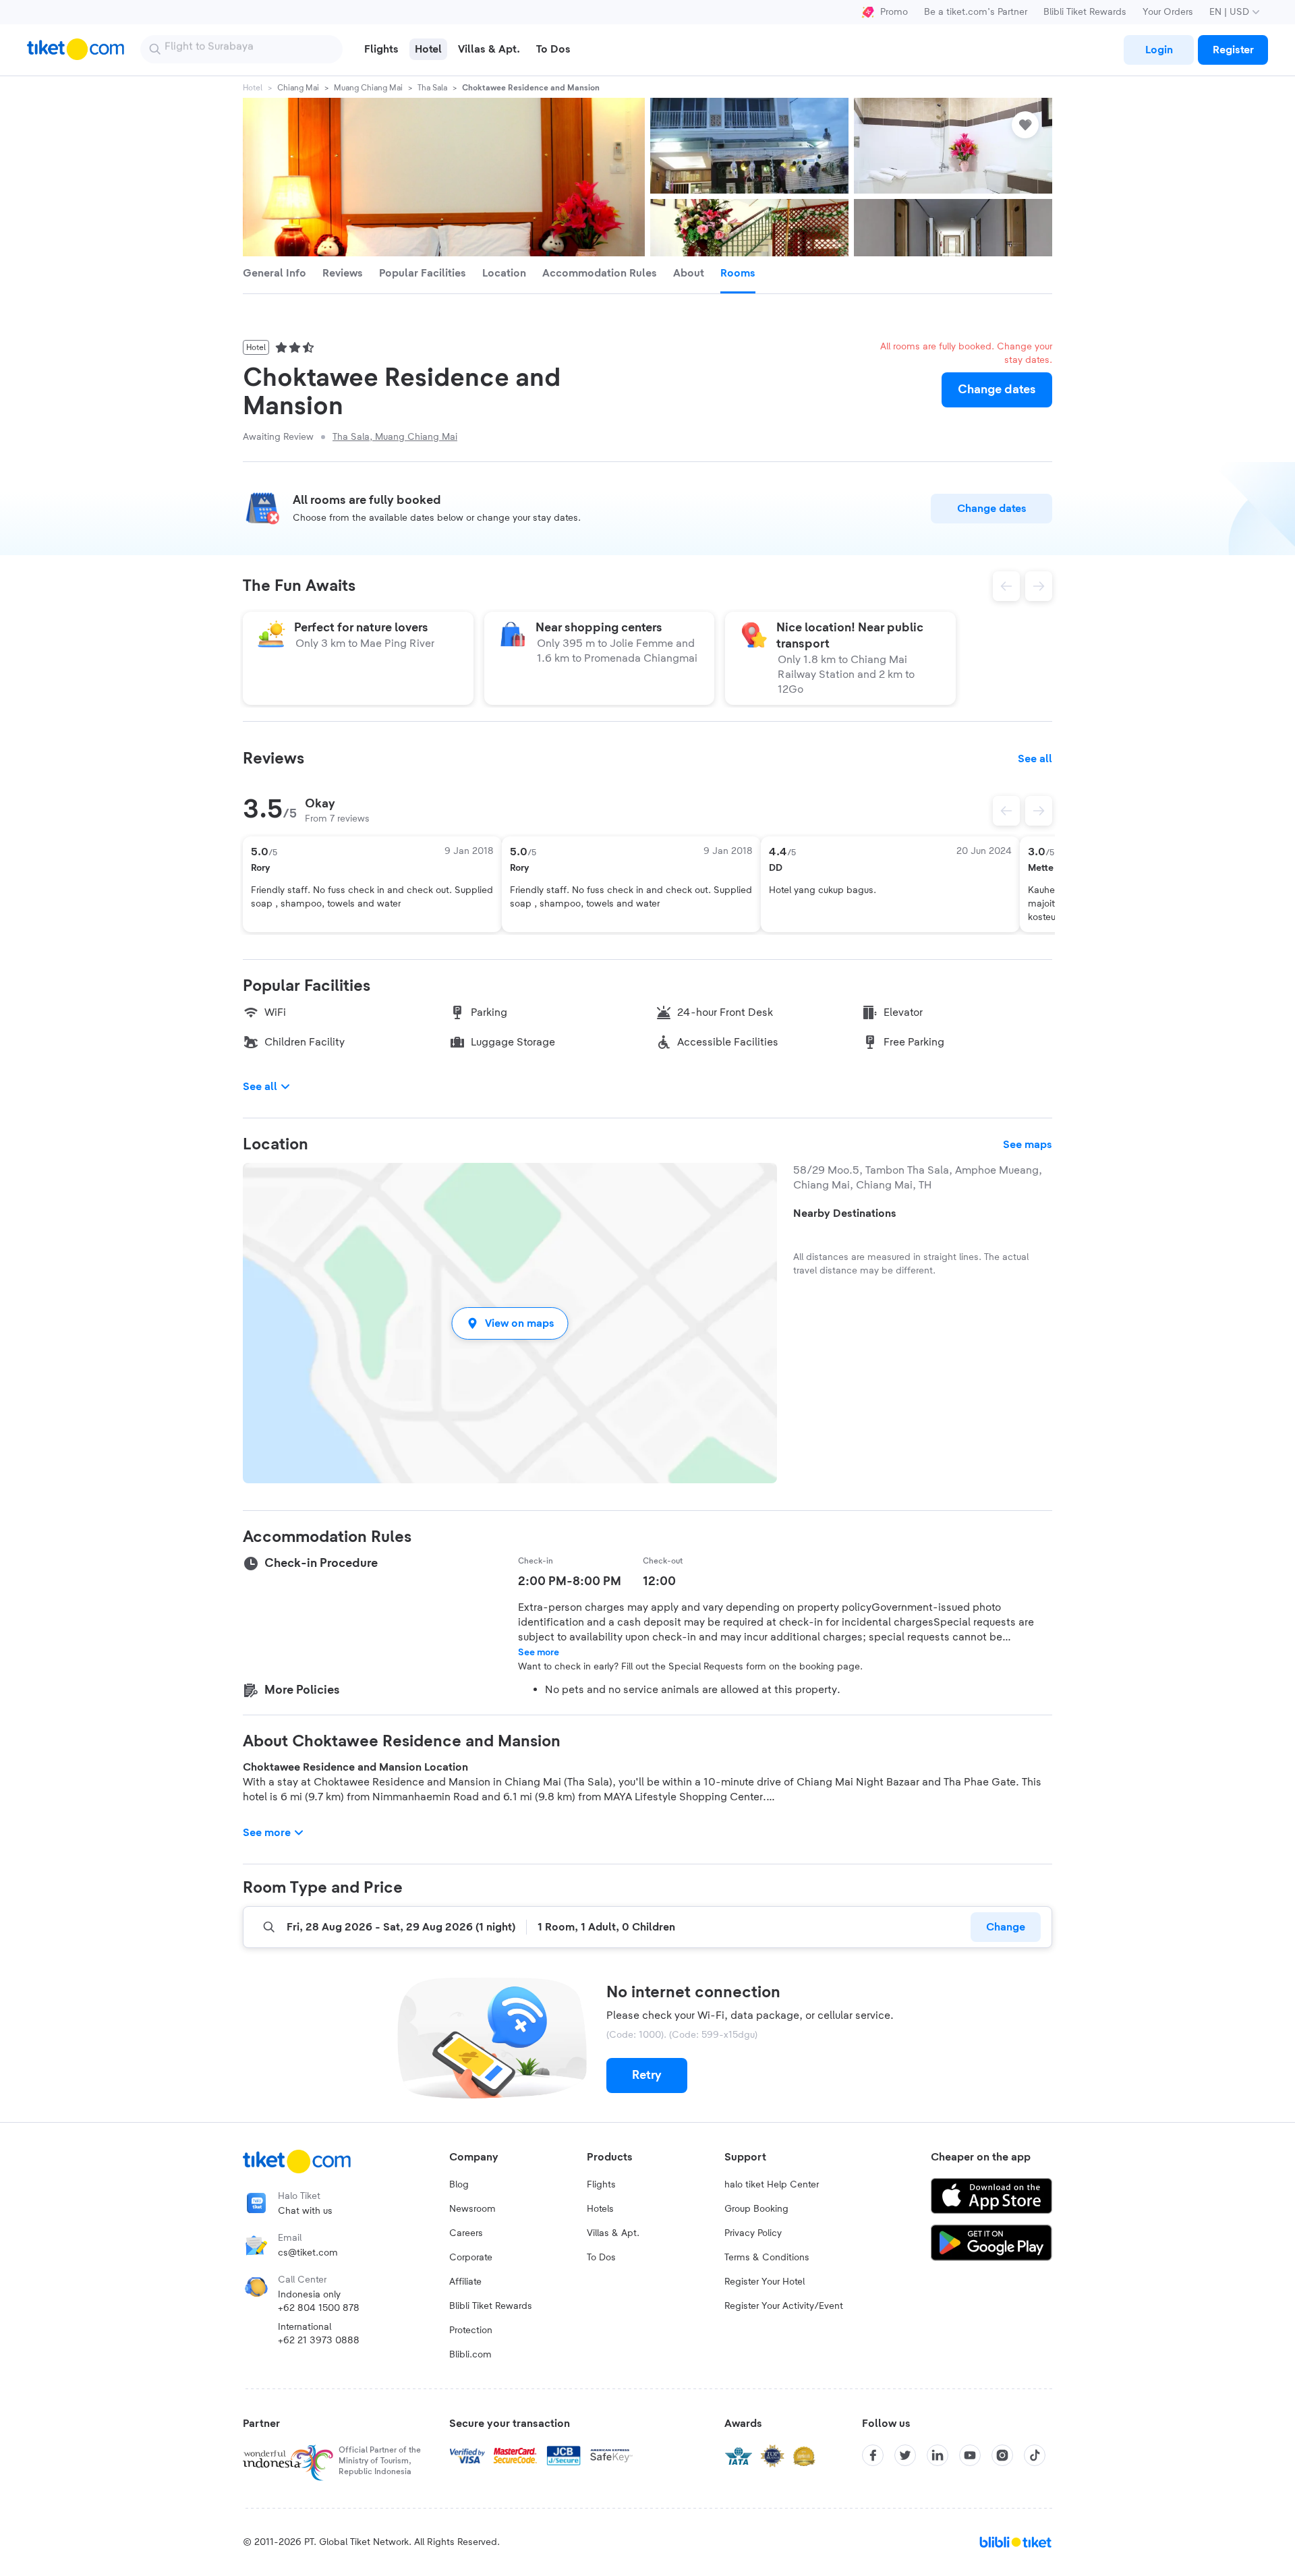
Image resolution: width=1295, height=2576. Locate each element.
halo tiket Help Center (772, 2185)
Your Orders (1168, 12)
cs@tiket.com (308, 2253)
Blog (459, 2185)
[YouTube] (970, 2455)
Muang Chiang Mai (368, 88)
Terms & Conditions (767, 2258)
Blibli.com (470, 2355)
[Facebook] (873, 2455)
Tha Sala (432, 88)
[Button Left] (1006, 811)
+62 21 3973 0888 (319, 2341)
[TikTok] (1035, 2455)
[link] (1159, 50)
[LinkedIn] (938, 2455)
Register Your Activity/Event (784, 2306)
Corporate (471, 2258)
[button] (510, 1323)
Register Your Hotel (765, 2282)
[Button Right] (1039, 811)
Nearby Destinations (845, 1213)
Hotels (600, 2209)
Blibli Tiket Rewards (1085, 12)
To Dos (601, 2258)
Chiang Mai (298, 88)
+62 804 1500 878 (319, 2308)
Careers (466, 2233)
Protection (471, 2330)
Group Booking (756, 2209)
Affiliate (465, 2282)
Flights (601, 2185)
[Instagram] (1002, 2455)
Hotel (253, 88)
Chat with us (305, 2211)
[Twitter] (905, 2455)
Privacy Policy (753, 2233)
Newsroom (472, 2209)
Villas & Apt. (613, 2233)
